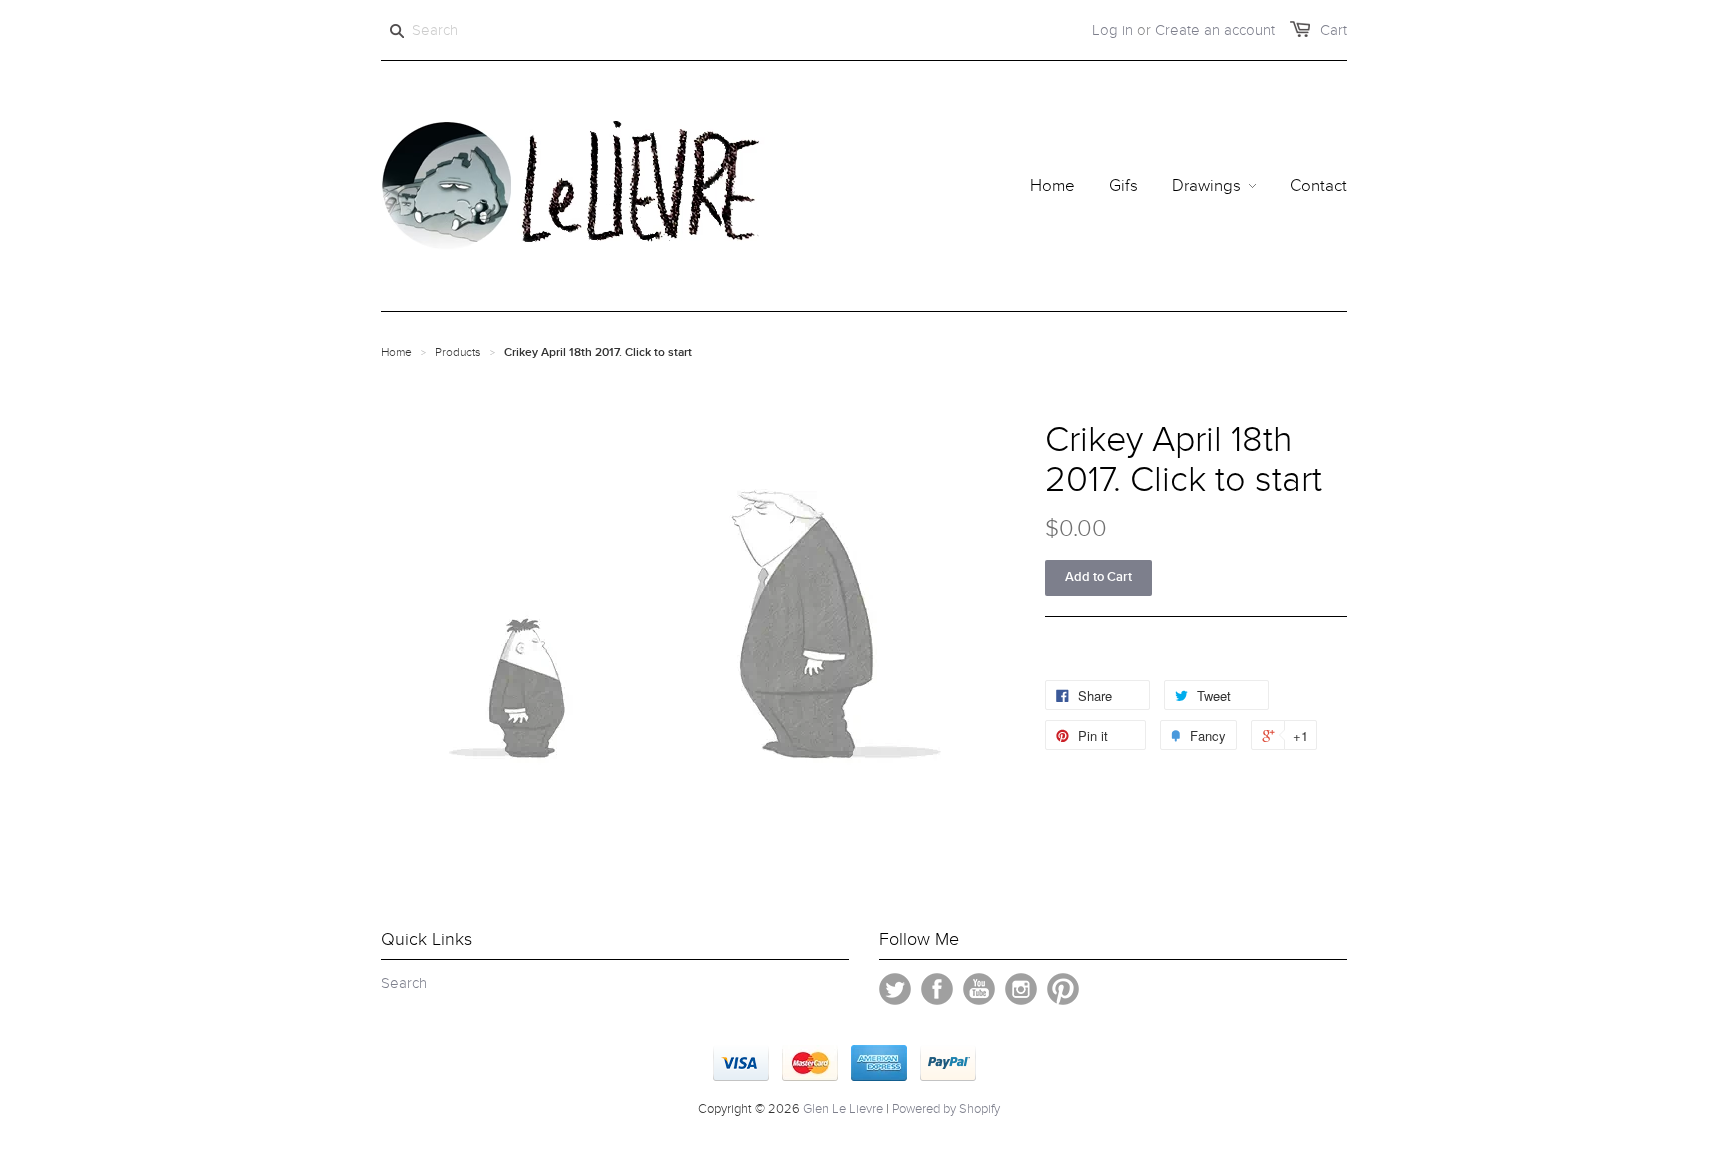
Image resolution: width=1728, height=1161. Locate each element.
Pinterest (1063, 989)
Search (404, 983)
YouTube (979, 989)
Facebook (937, 989)
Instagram (1021, 989)
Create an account (1215, 30)
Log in (1112, 30)
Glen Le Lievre (843, 1109)
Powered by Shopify (946, 1109)
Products (458, 352)
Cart (1333, 30)
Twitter (895, 989)
